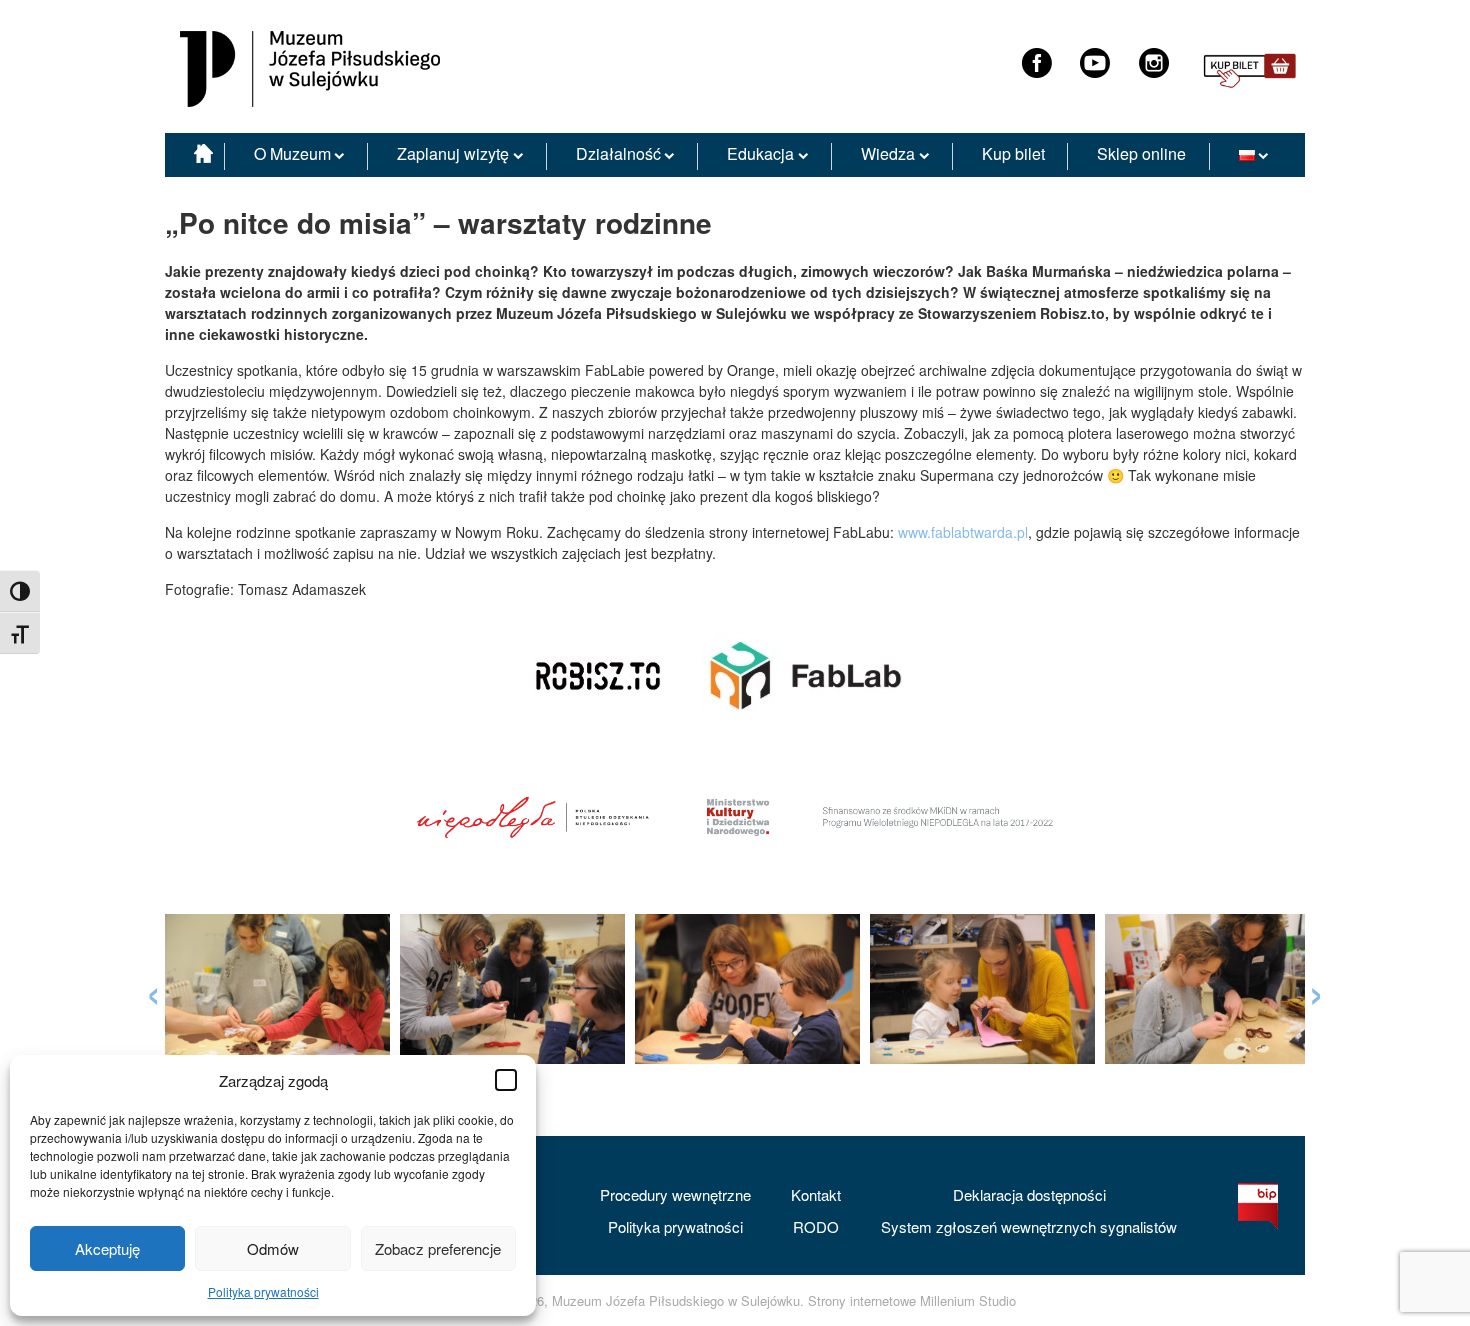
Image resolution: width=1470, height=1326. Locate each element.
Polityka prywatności (263, 1291)
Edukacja (760, 153)
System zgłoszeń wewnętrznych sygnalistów (1029, 1226)
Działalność (618, 153)
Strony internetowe (862, 1301)
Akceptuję (107, 1248)
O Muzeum (292, 153)
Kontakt (816, 1194)
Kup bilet (1013, 153)
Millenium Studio (968, 1301)
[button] (506, 1080)
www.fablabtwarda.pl (963, 532)
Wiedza (888, 153)
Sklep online (1141, 153)
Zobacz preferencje (438, 1248)
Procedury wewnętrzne (675, 1194)
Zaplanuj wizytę (453, 153)
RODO (816, 1226)
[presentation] (153, 988)
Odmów (273, 1248)
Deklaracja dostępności (1029, 1194)
